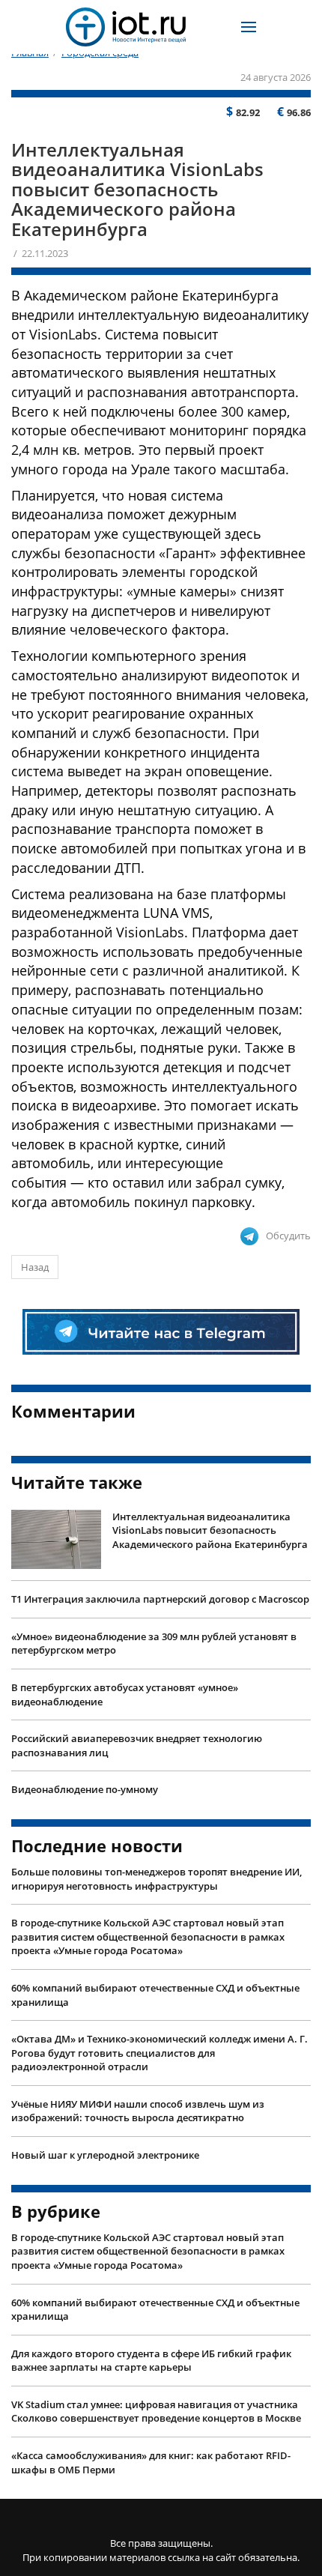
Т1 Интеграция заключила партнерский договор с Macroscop (160, 1599)
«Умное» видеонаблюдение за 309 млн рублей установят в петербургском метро (154, 1644)
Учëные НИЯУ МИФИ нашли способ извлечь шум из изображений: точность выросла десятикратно (138, 2111)
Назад (35, 1267)
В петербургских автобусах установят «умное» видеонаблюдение (125, 1694)
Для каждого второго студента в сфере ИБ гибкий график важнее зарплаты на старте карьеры (151, 2361)
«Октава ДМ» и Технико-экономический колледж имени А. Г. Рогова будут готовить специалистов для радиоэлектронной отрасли (160, 2053)
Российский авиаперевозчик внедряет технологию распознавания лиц (137, 1745)
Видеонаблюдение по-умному (85, 1789)
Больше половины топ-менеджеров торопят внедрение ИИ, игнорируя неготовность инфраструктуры (157, 1879)
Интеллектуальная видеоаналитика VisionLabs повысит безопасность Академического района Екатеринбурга (210, 1530)
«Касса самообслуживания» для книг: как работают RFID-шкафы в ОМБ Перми (151, 2462)
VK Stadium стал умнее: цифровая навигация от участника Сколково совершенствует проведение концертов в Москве (156, 2412)
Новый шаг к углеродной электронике (105, 2155)
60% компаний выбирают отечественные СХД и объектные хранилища (155, 1995)
